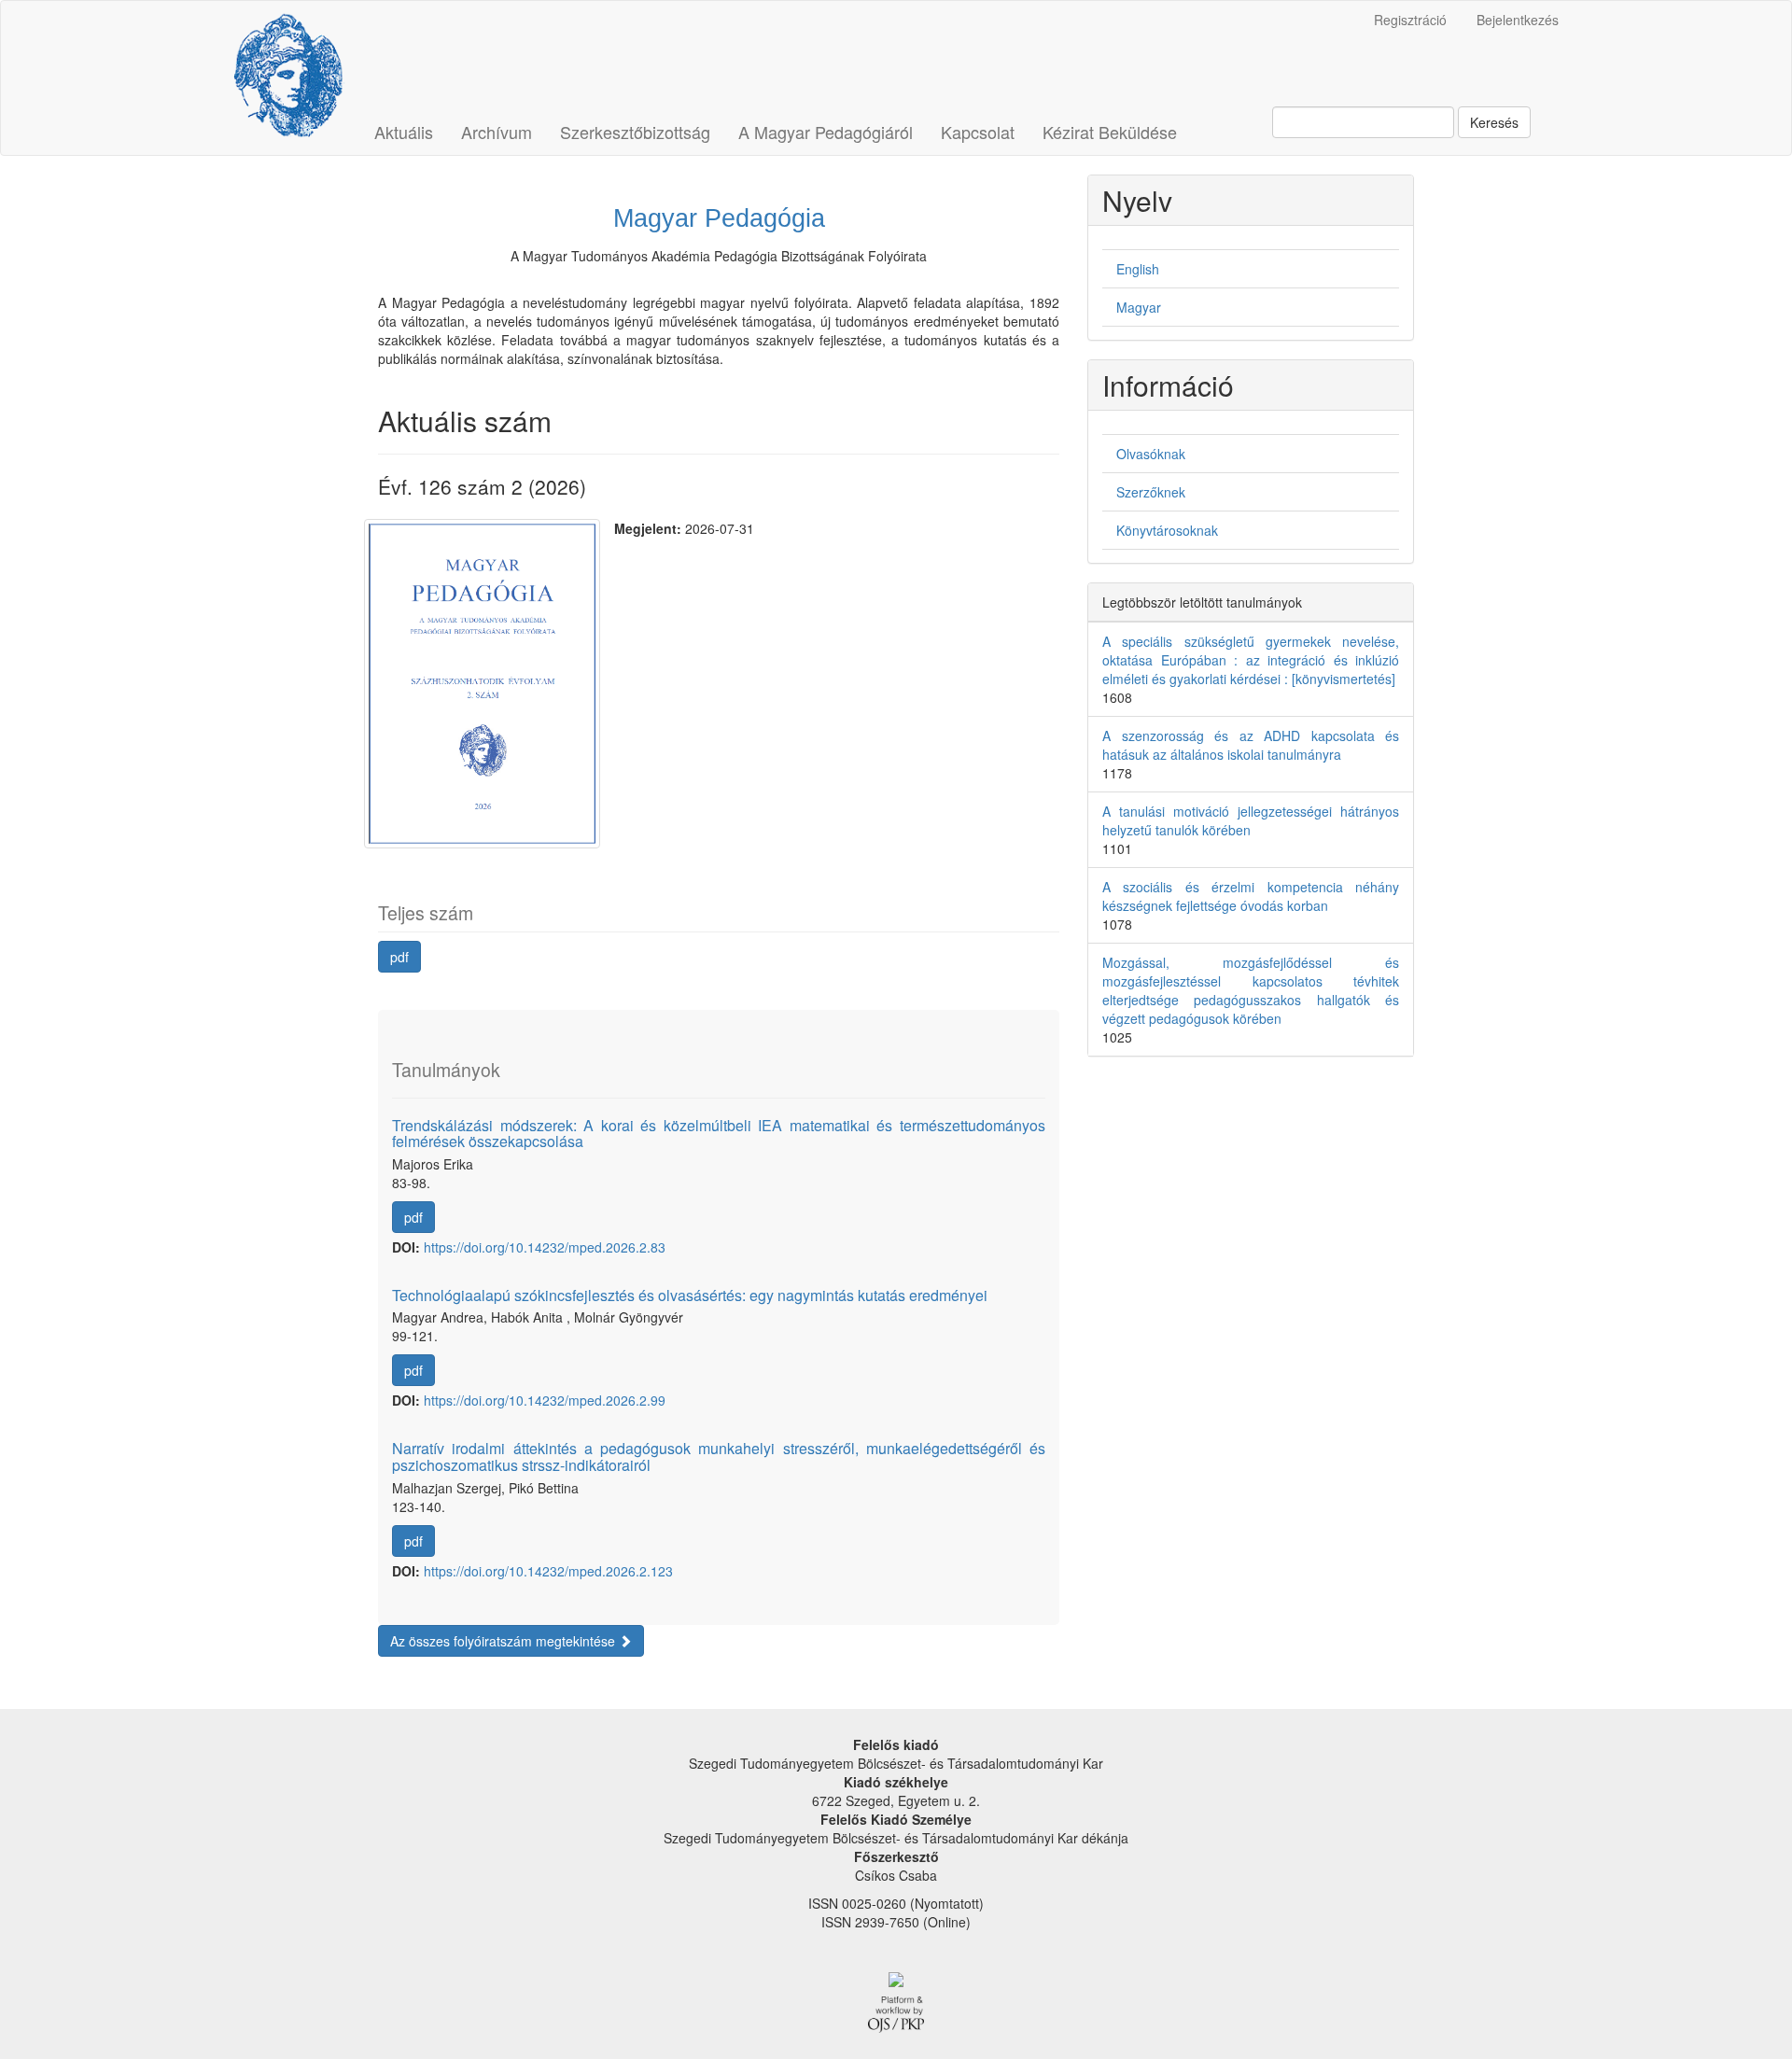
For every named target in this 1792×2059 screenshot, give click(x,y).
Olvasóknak (1151, 454)
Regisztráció (1410, 20)
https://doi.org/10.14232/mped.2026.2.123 (548, 1571)
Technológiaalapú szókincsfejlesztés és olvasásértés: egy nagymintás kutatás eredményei (690, 1295)
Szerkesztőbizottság (635, 132)
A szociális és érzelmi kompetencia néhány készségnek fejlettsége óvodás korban (1251, 896)
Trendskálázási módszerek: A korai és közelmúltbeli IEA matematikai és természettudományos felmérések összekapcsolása (719, 1134)
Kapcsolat (978, 132)
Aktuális (404, 132)
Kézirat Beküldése (1110, 132)
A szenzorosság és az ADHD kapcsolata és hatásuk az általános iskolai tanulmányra (1251, 745)
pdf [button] (399, 957)
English (1138, 269)
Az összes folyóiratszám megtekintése (504, 1641)
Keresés (1494, 122)
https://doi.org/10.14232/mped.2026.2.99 (545, 1400)
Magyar (1139, 307)
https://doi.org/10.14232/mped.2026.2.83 (545, 1247)
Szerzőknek (1151, 492)
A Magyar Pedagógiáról (826, 132)
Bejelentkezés (1518, 20)
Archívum (497, 132)
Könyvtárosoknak (1167, 530)
